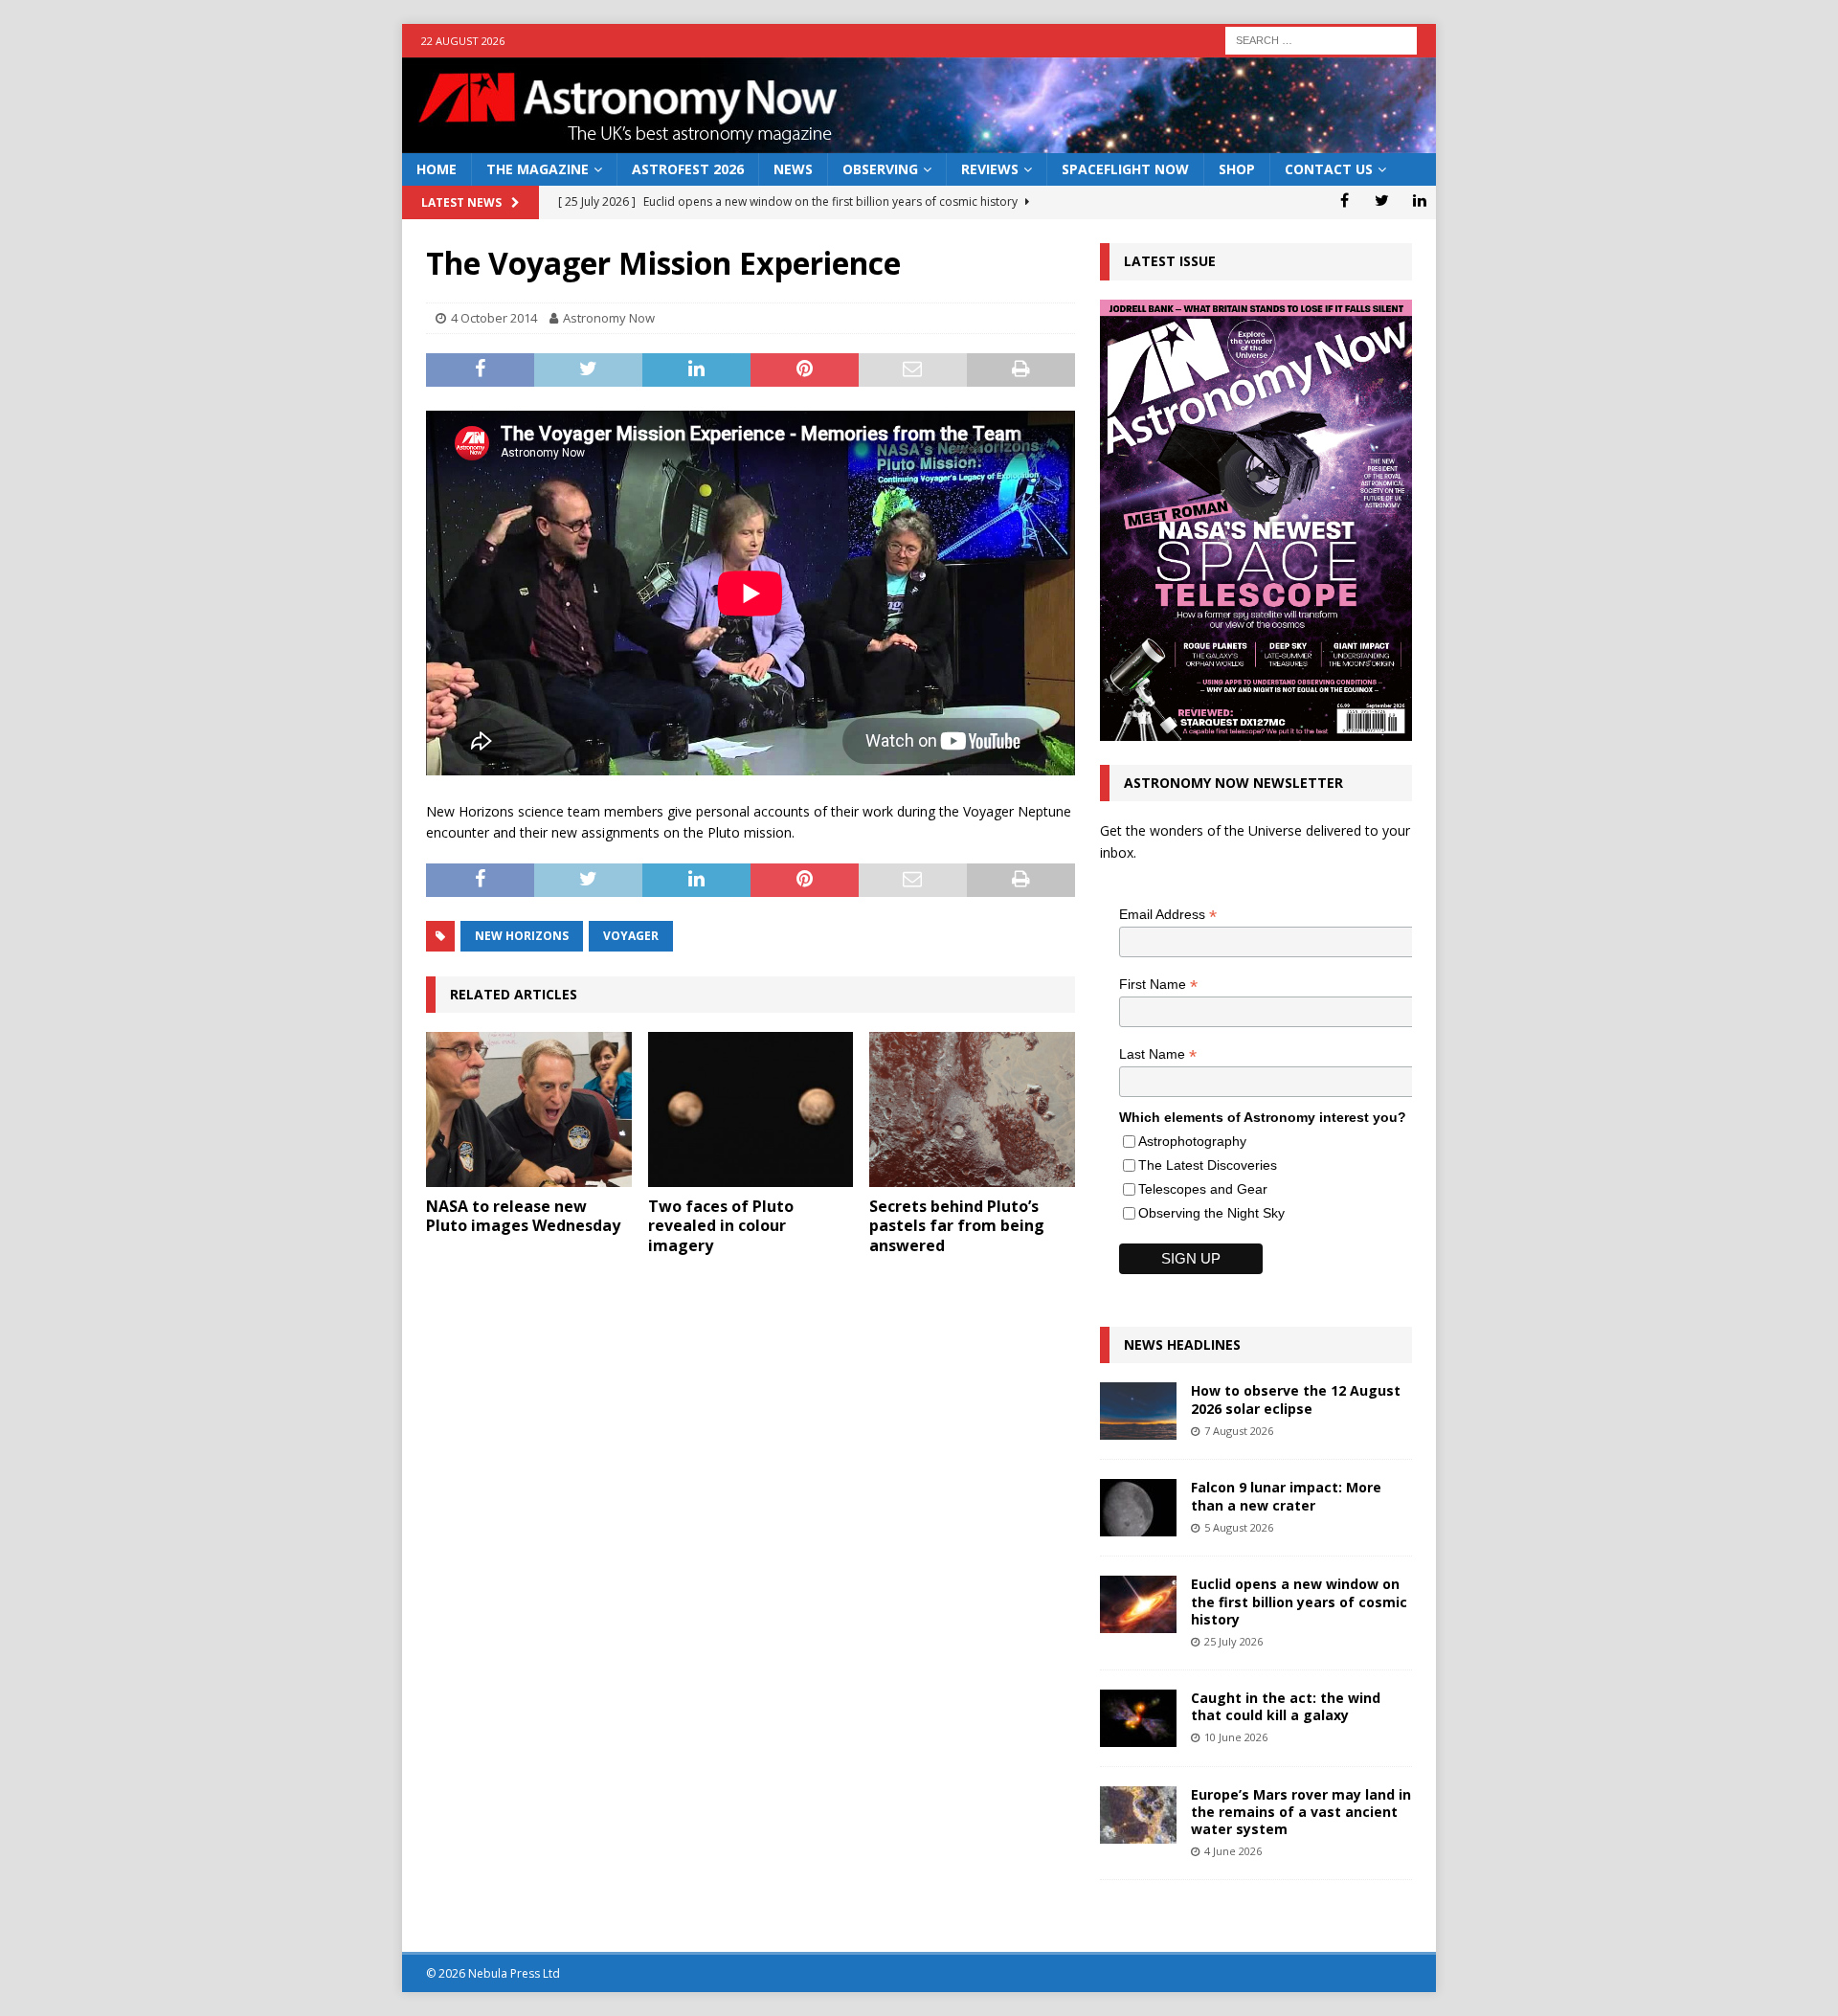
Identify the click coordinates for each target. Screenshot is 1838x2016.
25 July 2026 (1233, 1641)
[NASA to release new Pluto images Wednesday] (529, 1109)
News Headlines (1182, 1344)
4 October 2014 (494, 318)
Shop (1237, 169)
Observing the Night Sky (1211, 1213)
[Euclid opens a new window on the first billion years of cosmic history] (1138, 1604)
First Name (1158, 985)
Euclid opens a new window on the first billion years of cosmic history (1299, 1601)
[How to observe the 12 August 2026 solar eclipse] (1138, 1411)
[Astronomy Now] (919, 142)
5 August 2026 (1239, 1527)
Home (437, 169)
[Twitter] (1382, 200)
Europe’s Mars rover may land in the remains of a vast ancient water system (1301, 1812)
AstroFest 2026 (688, 169)
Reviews (990, 169)
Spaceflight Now (1125, 169)
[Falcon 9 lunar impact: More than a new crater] (1138, 1508)
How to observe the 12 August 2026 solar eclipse (1296, 1399)
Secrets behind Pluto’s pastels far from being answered (957, 1226)
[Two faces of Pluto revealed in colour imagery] (751, 1109)
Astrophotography (1192, 1141)
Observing (880, 169)
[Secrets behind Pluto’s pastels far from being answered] (972, 1109)
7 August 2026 (1239, 1431)
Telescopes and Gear (1203, 1189)
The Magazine (538, 169)
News (793, 169)
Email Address (1168, 915)
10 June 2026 (1236, 1737)
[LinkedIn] (1419, 200)
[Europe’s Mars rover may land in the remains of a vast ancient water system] (1138, 1815)
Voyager (631, 936)
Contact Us (1329, 169)
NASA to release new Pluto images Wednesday (523, 1216)
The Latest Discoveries (1208, 1165)
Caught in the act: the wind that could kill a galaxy (1286, 1706)
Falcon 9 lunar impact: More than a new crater (1286, 1496)
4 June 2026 (1233, 1851)
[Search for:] (1321, 39)
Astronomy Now (609, 318)
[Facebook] (1345, 200)
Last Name (1158, 1054)
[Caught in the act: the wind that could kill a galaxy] (1138, 1718)
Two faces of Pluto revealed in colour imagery (721, 1226)
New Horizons (522, 936)
